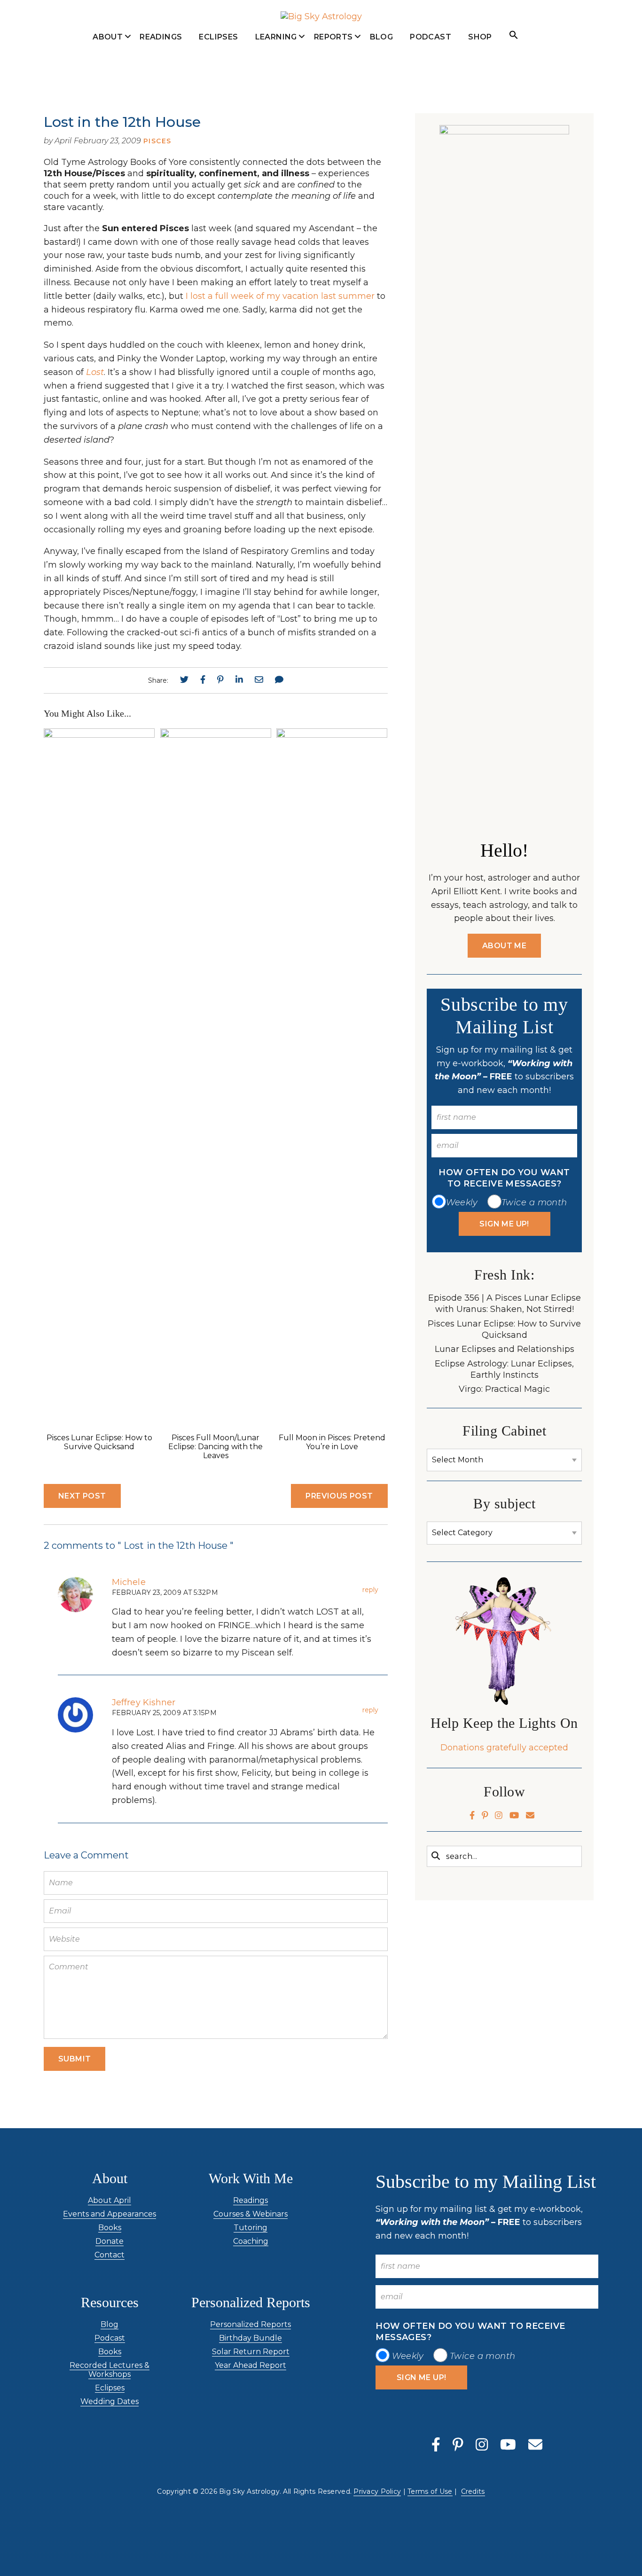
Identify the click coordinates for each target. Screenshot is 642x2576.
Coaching (251, 2241)
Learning (276, 37)
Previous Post (339, 1496)
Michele (129, 1582)
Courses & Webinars (251, 2214)
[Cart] (557, 36)
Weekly (462, 1202)
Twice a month (534, 1202)
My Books (108, 77)
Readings (161, 37)
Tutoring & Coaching (276, 112)
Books (110, 2228)
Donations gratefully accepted (504, 1748)
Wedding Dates (110, 2401)
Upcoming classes (276, 61)
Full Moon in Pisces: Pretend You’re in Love (332, 1442)
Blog (382, 37)
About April (108, 57)
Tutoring (251, 2228)
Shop (480, 37)
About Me (504, 946)
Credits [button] (473, 2491)
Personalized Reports (251, 2324)
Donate (110, 2241)
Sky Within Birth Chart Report (333, 207)
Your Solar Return (333, 141)
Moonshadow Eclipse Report (333, 107)
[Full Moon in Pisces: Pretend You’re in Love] (332, 735)
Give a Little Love (108, 133)
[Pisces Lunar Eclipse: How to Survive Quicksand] (99, 735)
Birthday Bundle (251, 2338)
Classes (276, 87)
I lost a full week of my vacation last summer (280, 296)
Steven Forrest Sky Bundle (333, 66)
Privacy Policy (377, 2491)
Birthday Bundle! (333, 172)
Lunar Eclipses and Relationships (505, 1349)
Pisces (157, 141)
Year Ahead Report (251, 2365)
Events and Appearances (108, 102)
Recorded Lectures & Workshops (110, 2370)
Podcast (431, 37)
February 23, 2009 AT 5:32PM (165, 1592)
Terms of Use (430, 2491)
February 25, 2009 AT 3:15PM (164, 1713)
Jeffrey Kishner (144, 1702)
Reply (370, 1590)
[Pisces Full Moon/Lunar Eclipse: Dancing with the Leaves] (216, 735)
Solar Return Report (251, 2352)
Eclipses (218, 37)
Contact (110, 2255)
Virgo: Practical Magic (504, 1389)
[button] (514, 35)
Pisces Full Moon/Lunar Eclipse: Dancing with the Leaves (215, 1447)
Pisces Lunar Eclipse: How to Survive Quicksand (99, 1442)
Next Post (82, 1496)
